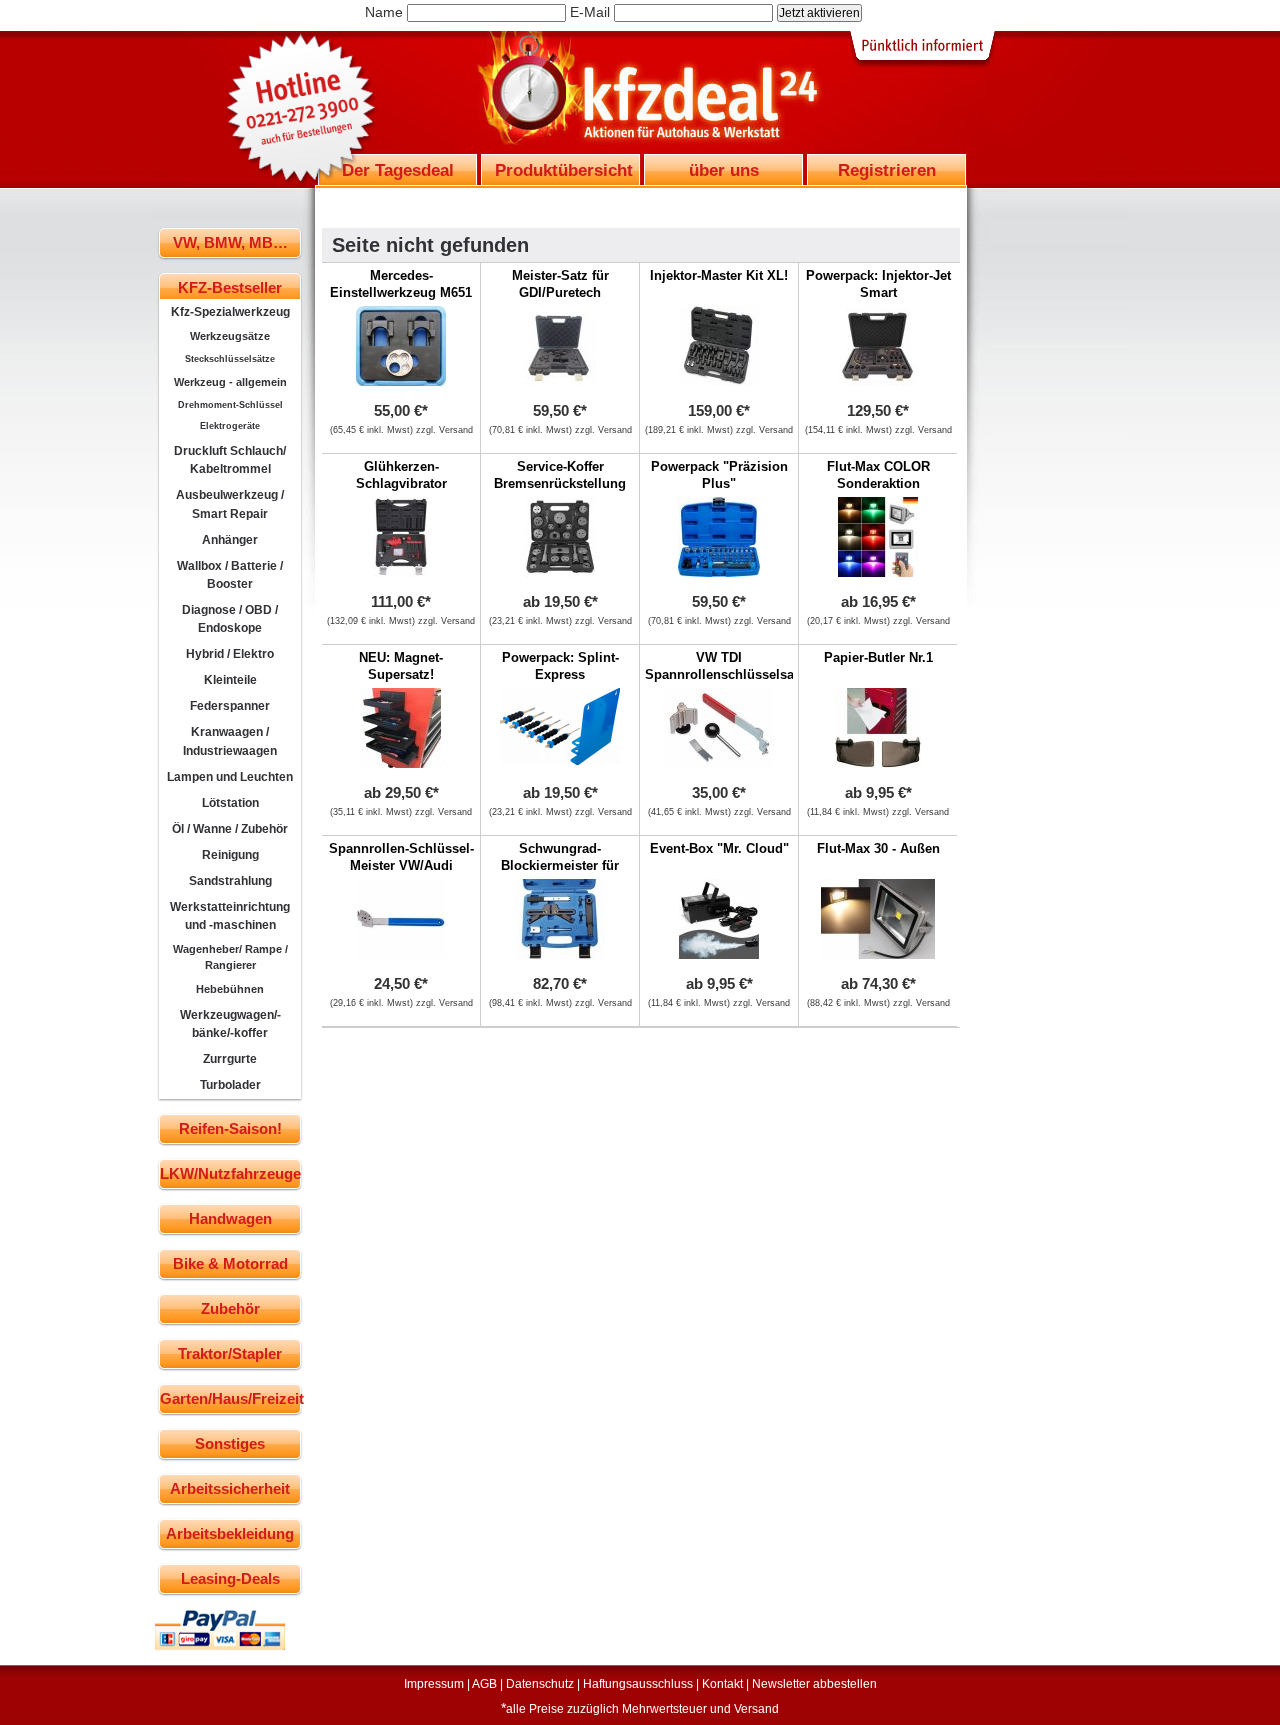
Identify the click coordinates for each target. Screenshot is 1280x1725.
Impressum (434, 1684)
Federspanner (230, 706)
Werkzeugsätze (230, 336)
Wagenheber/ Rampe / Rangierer (230, 957)
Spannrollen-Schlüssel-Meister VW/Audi (401, 857)
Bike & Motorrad (230, 1263)
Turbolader (230, 1085)
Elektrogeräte (230, 426)
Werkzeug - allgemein (230, 382)
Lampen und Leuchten (230, 777)
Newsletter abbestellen (814, 1684)
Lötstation (230, 803)
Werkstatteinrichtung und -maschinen (230, 916)
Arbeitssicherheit (230, 1488)
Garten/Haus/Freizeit (230, 1398)
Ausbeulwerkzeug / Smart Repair (230, 504)
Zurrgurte (230, 1059)
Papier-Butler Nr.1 (878, 657)
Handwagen (230, 1218)
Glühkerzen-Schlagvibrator (401, 475)
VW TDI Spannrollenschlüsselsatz (725, 666)
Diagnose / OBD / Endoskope (230, 619)
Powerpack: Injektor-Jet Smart (878, 284)
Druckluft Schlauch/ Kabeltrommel (230, 460)
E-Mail (590, 12)
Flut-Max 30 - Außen (878, 848)
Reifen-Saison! (230, 1128)
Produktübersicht (564, 170)
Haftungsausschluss (638, 1684)
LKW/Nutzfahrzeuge (230, 1173)
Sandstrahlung (230, 881)
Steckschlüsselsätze (230, 359)
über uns (724, 170)
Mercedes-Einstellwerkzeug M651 (401, 284)
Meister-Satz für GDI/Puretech (560, 284)
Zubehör (230, 1308)
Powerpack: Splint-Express (560, 666)
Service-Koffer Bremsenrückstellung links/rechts (560, 483)
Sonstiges (230, 1443)
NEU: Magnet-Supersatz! (401, 666)
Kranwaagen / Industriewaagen (230, 741)
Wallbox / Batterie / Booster (230, 575)
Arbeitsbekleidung (230, 1533)
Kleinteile (230, 680)
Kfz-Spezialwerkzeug (230, 312)
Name (384, 12)
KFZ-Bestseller (230, 287)
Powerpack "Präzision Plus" (719, 475)
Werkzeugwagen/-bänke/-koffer (230, 1024)
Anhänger (230, 540)
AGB (484, 1684)
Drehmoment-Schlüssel (230, 405)
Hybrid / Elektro (230, 654)
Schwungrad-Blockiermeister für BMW (560, 865)
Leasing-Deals (230, 1578)
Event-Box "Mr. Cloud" (719, 848)
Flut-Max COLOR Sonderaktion (878, 475)
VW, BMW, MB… (230, 242)
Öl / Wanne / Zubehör (230, 829)
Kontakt (722, 1684)
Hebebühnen (230, 989)
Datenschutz (540, 1684)
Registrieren (887, 170)
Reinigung (230, 855)
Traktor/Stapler (230, 1353)
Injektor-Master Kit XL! (719, 275)
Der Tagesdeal (398, 170)
